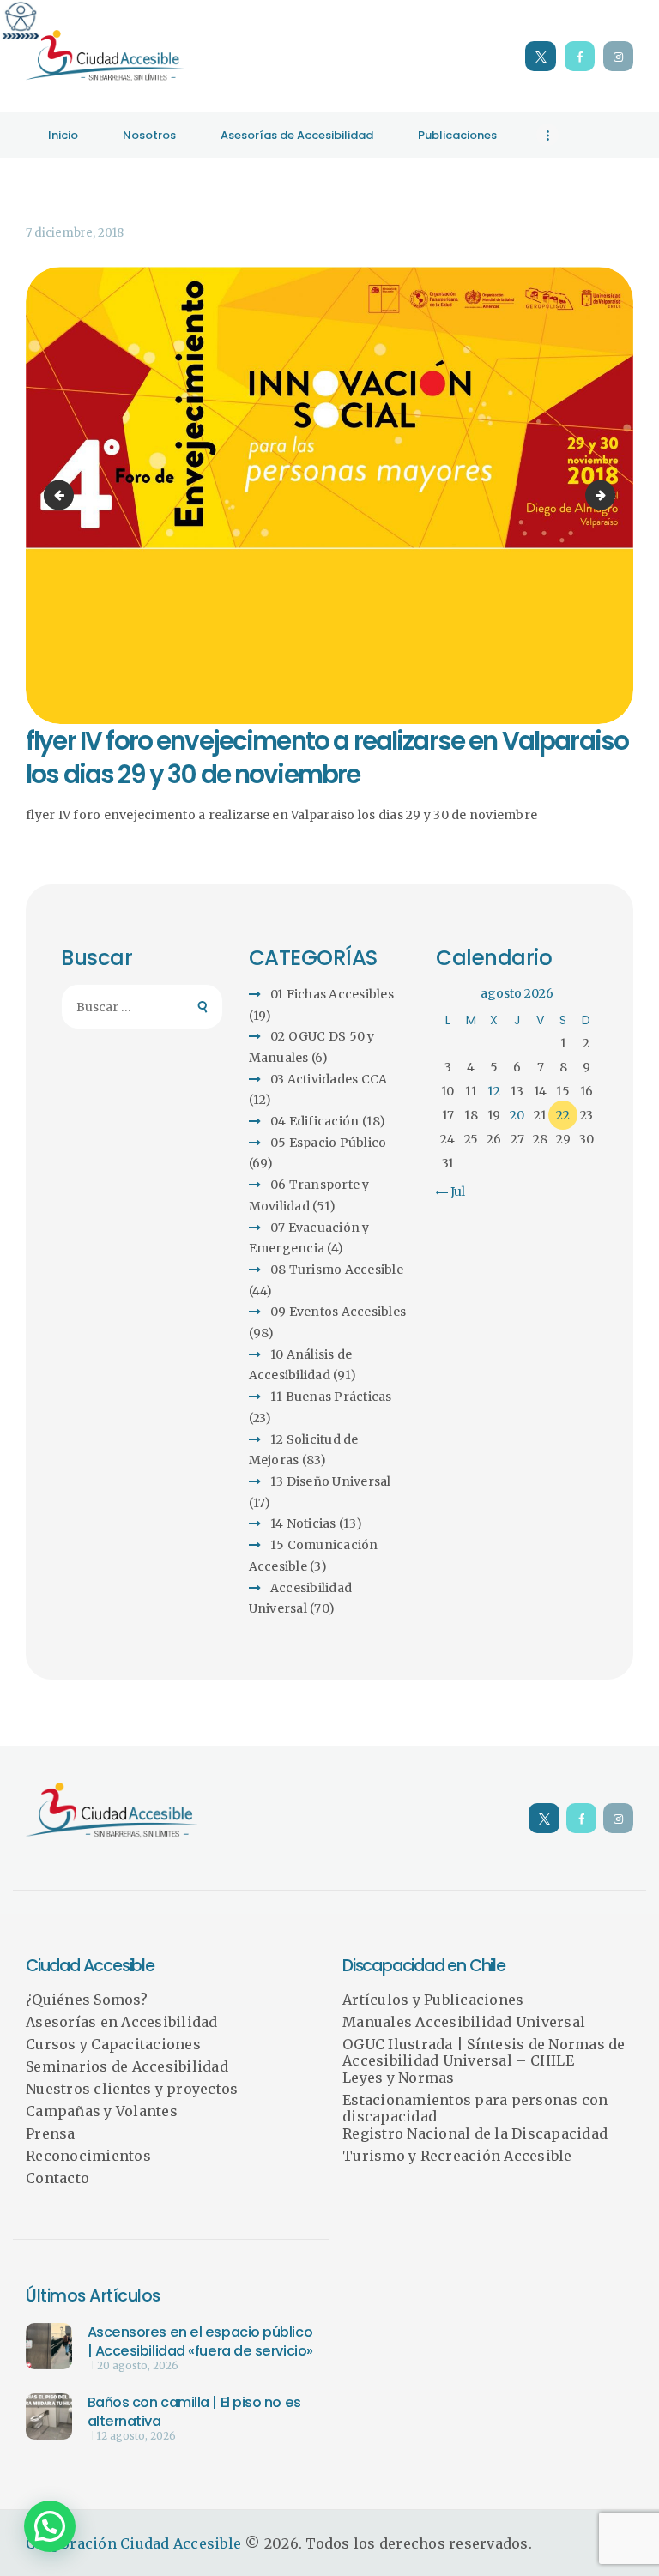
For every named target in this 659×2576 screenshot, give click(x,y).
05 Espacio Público (329, 1143)
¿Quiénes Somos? (87, 2000)
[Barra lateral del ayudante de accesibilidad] (21, 21)
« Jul (453, 1191)
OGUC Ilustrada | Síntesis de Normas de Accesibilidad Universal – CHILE (484, 2053)
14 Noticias (303, 1523)
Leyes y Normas (399, 2078)
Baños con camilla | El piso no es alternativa (194, 2412)
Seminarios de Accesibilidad (127, 2066)
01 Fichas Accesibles (332, 994)
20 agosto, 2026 (138, 2366)
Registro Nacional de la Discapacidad (475, 2133)
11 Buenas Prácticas (331, 1397)
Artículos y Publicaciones (433, 2000)
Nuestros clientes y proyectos (132, 2089)
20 (517, 1115)
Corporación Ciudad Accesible (133, 2543)
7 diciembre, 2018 (75, 233)
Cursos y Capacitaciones (113, 2044)
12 (494, 1091)
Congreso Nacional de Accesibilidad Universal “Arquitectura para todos (62, 495)
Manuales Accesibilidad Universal (464, 2022)
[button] (50, 2526)
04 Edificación (315, 1121)
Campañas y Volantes (102, 2111)
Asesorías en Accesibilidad (122, 2022)
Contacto (57, 2178)
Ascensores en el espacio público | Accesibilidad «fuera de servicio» (200, 2341)
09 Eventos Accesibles (338, 1312)
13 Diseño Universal (331, 1481)
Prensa (51, 2133)
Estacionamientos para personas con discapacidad (475, 2108)
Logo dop (609, 495)
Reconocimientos (88, 2156)
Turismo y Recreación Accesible (457, 2156)
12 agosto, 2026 (136, 2436)
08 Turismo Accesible (337, 1270)
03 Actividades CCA (329, 1079)
